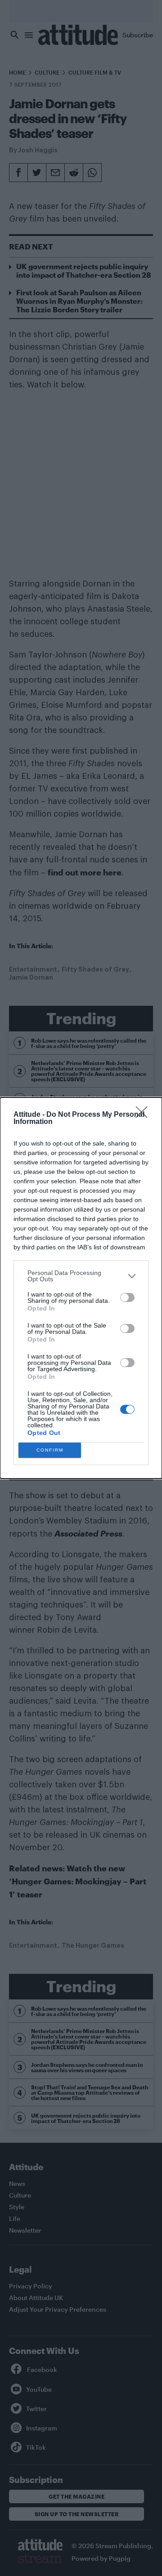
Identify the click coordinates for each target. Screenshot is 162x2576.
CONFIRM (50, 1450)
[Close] (144, 1115)
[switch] (127, 1297)
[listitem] (81, 1276)
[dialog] (81, 1288)
